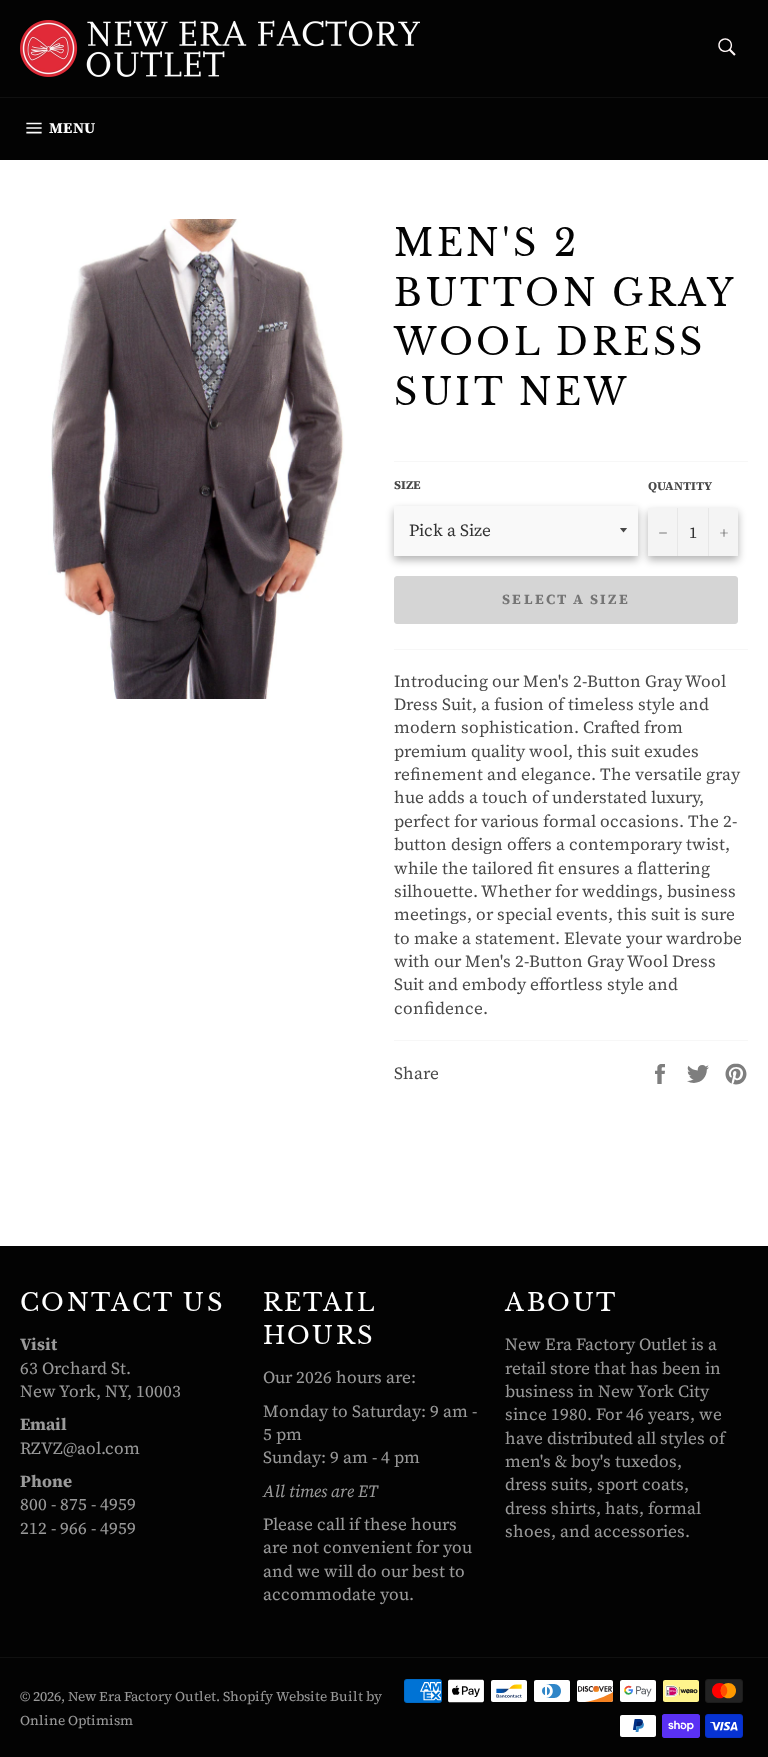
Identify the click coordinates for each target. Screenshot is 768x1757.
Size (407, 485)
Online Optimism (76, 1720)
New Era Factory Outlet (142, 1696)
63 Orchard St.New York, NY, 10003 (100, 1379)
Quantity (680, 486)
